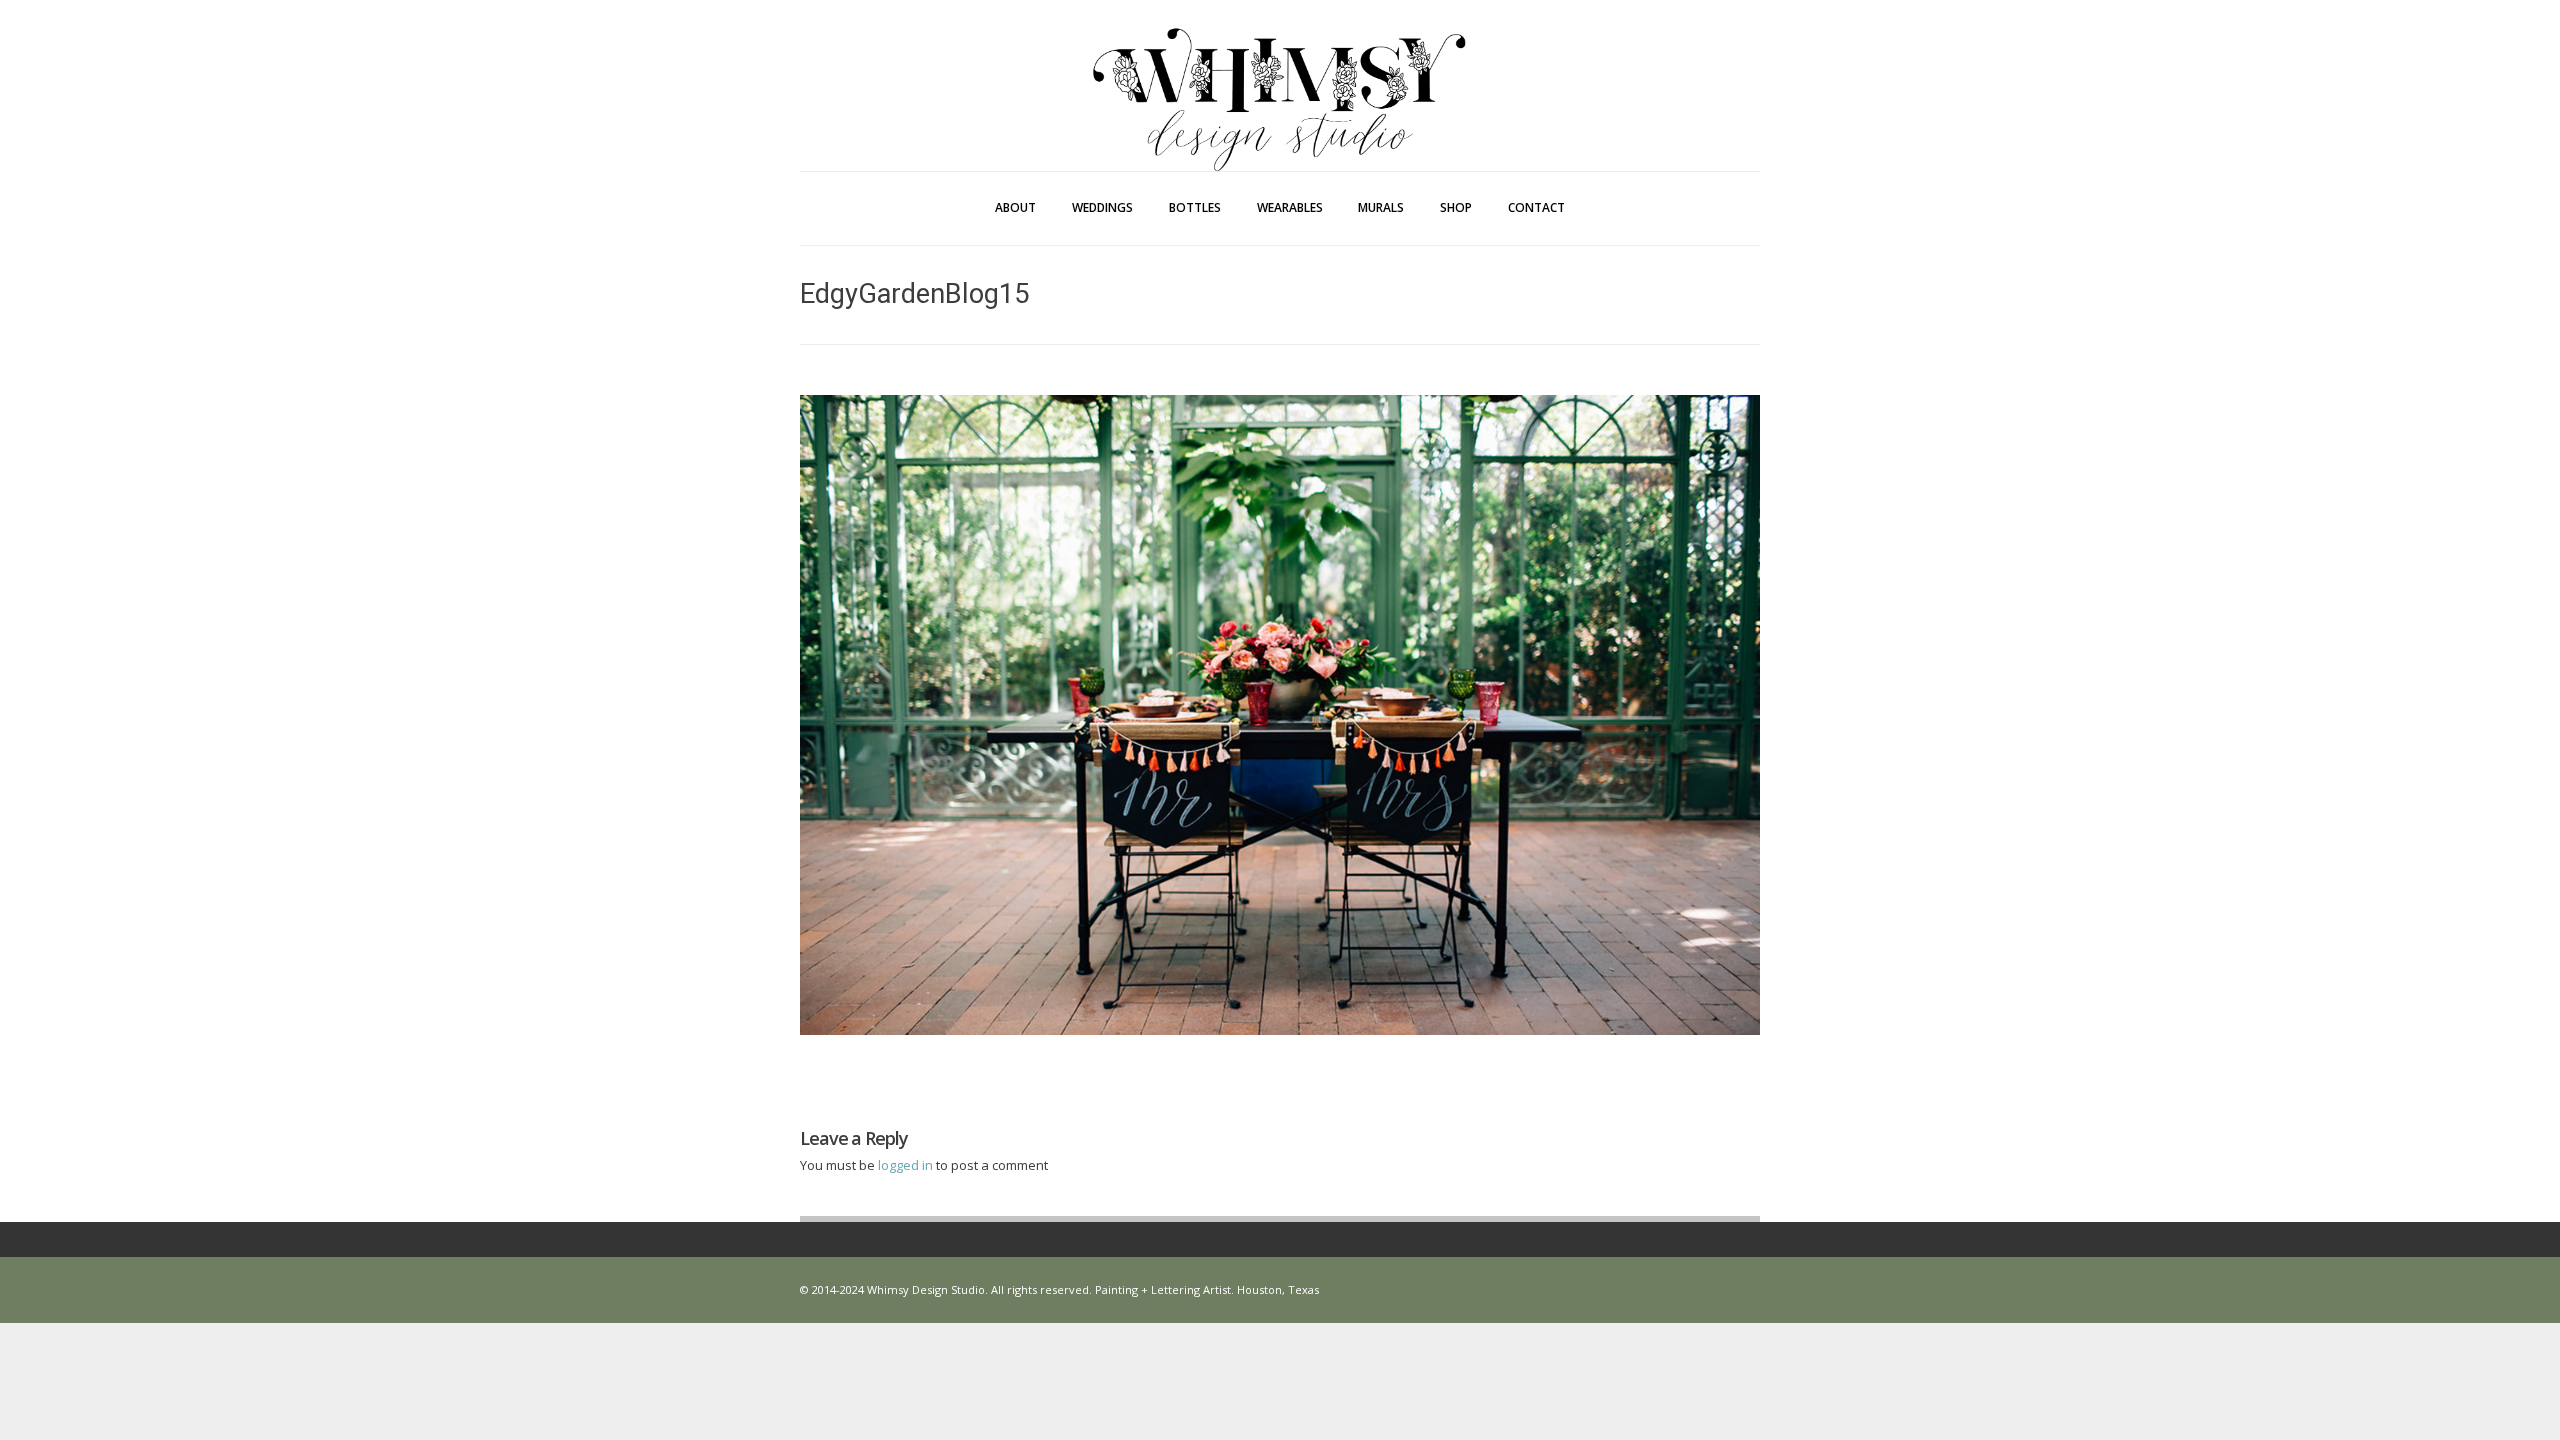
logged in (907, 1165)
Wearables (1290, 207)
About (1015, 207)
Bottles (1195, 207)
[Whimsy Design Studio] (1280, 58)
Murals (1381, 207)
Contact (1536, 207)
